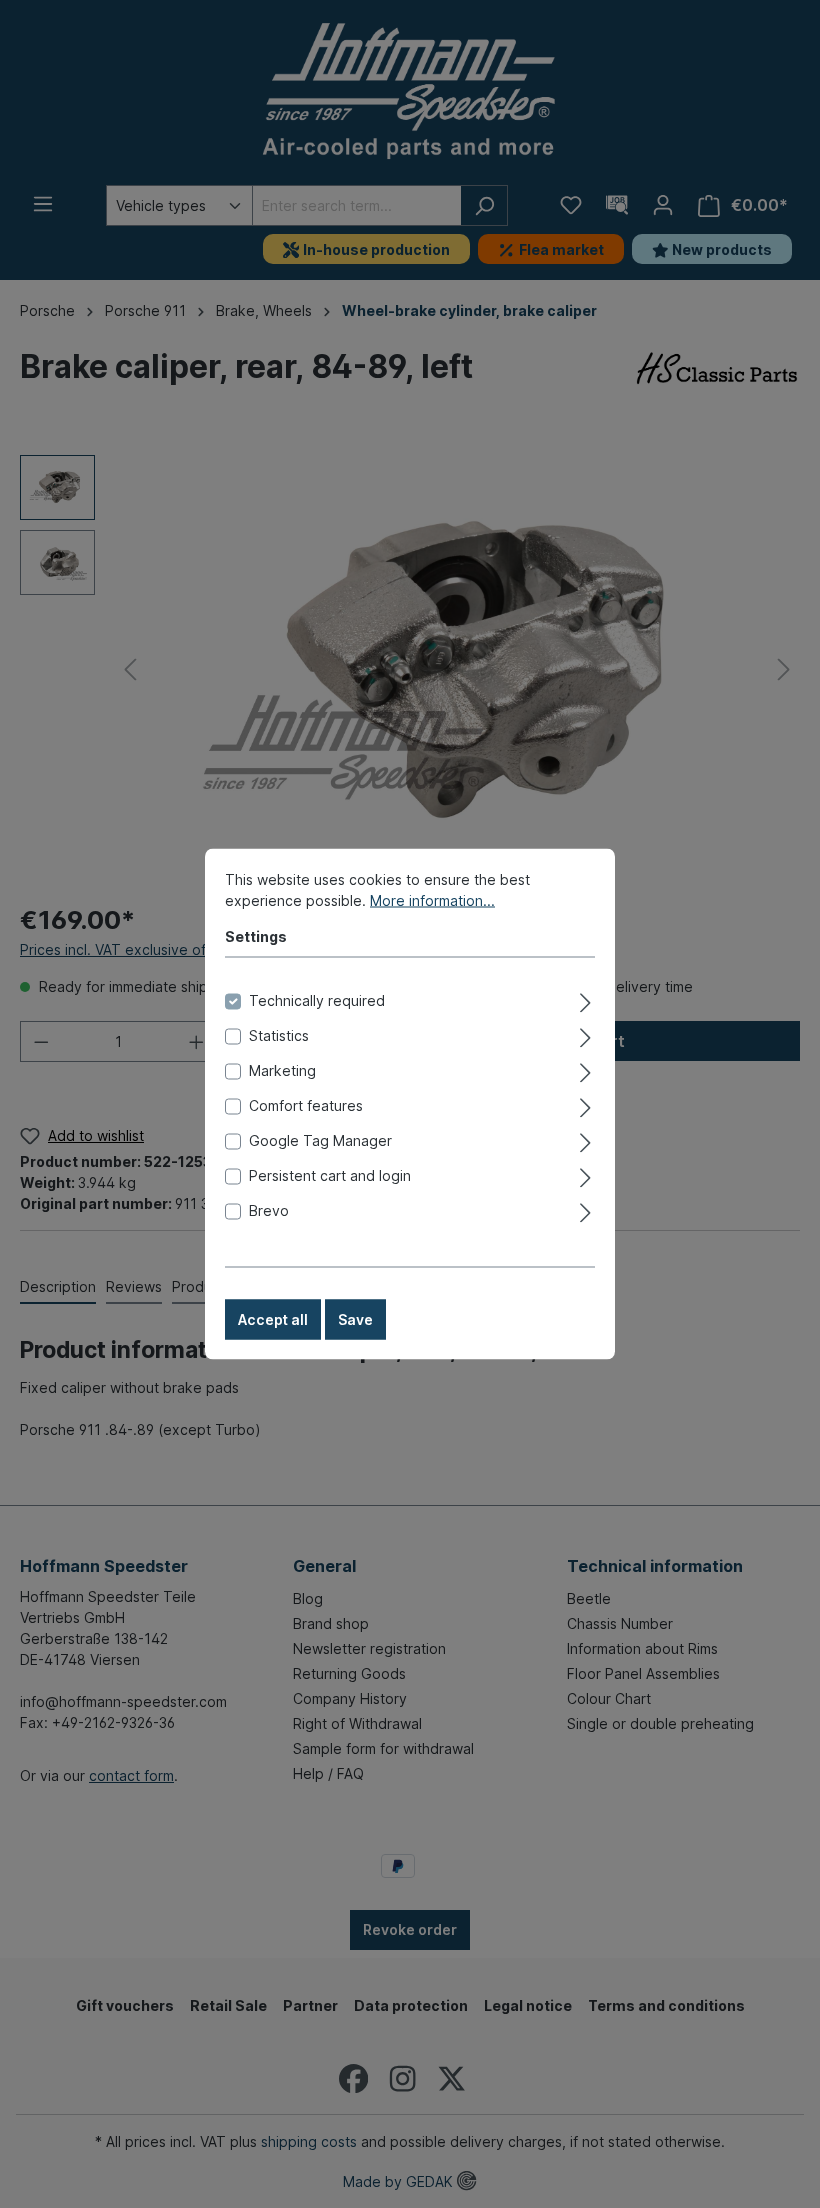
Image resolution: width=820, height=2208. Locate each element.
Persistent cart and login (330, 1175)
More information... (432, 900)
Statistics (279, 1035)
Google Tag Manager (320, 1140)
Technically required (317, 1000)
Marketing (282, 1070)
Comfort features (306, 1105)
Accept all (273, 1319)
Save (355, 1319)
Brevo (269, 1210)
